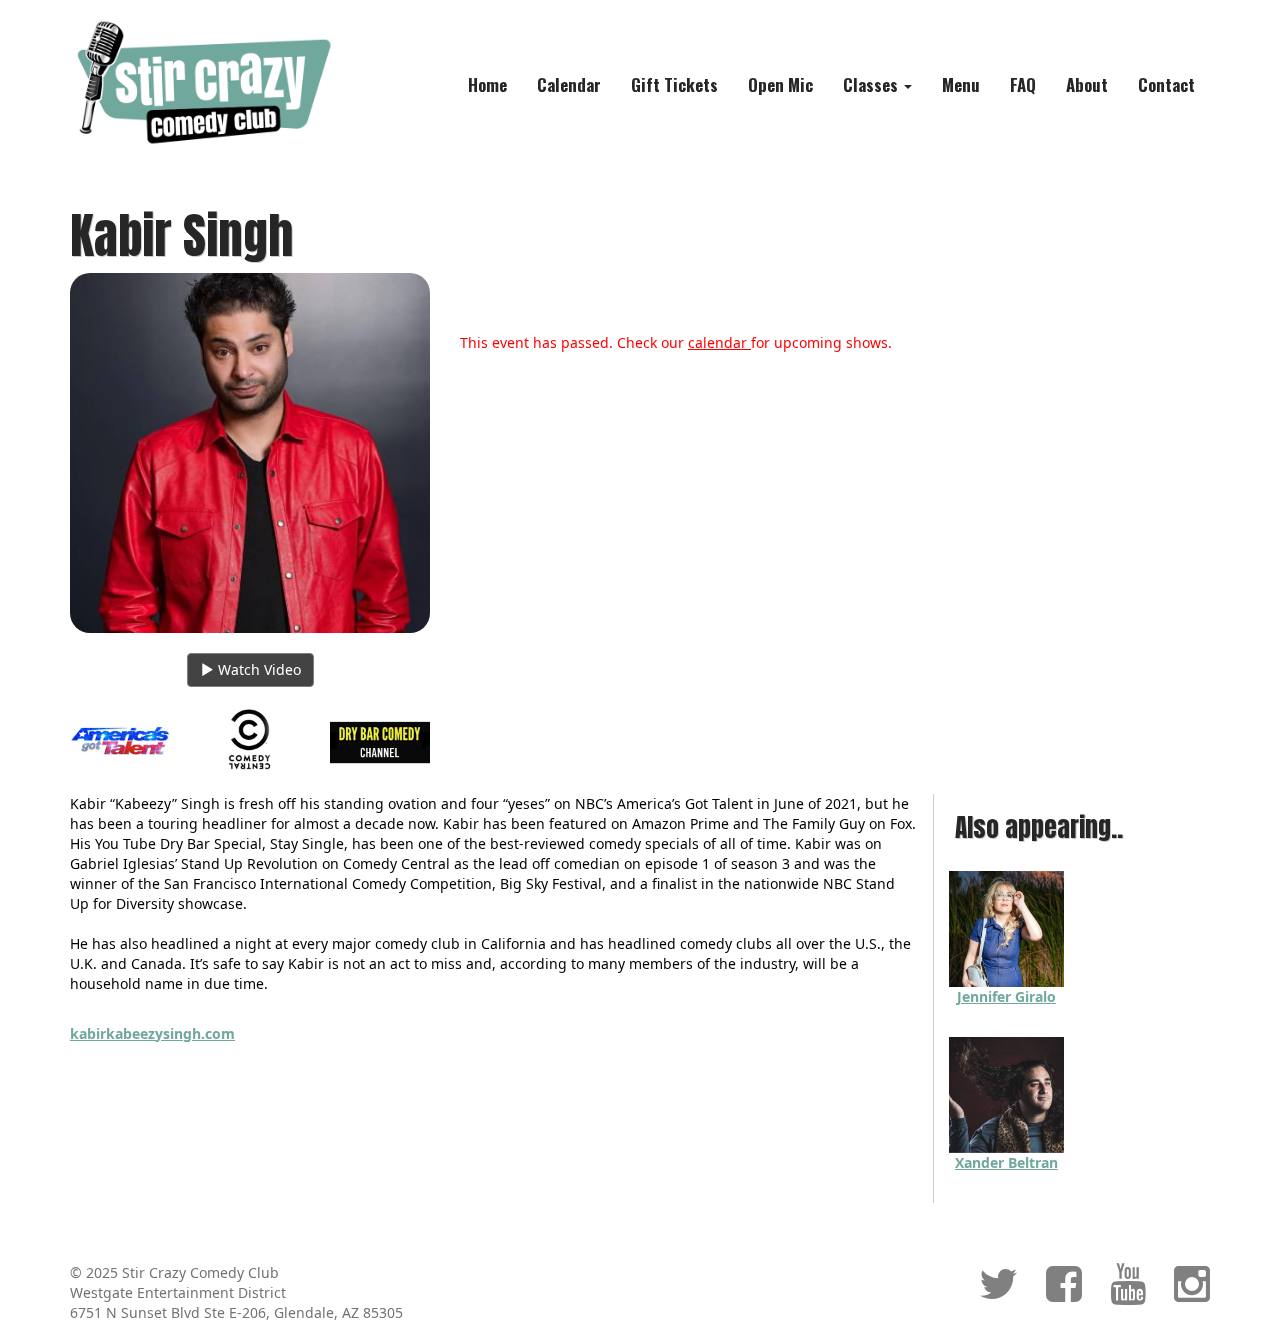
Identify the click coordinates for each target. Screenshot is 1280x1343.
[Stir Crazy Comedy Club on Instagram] (1192, 1293)
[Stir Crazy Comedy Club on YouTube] (1128, 1293)
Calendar (569, 84)
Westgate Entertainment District (178, 1292)
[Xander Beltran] (1007, 1093)
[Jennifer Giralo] (1007, 927)
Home (487, 84)
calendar (719, 342)
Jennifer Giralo (1006, 996)
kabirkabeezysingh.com (152, 1033)
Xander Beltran (1006, 1162)
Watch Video (257, 669)
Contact (1166, 84)
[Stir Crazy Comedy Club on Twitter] (998, 1293)
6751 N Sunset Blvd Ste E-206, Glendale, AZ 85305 (236, 1312)
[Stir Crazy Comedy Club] (201, 81)
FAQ (1023, 84)
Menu (961, 84)
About (1087, 84)
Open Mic (780, 84)
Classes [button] (872, 84)
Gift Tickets (674, 84)
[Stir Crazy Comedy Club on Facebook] (1064, 1293)
